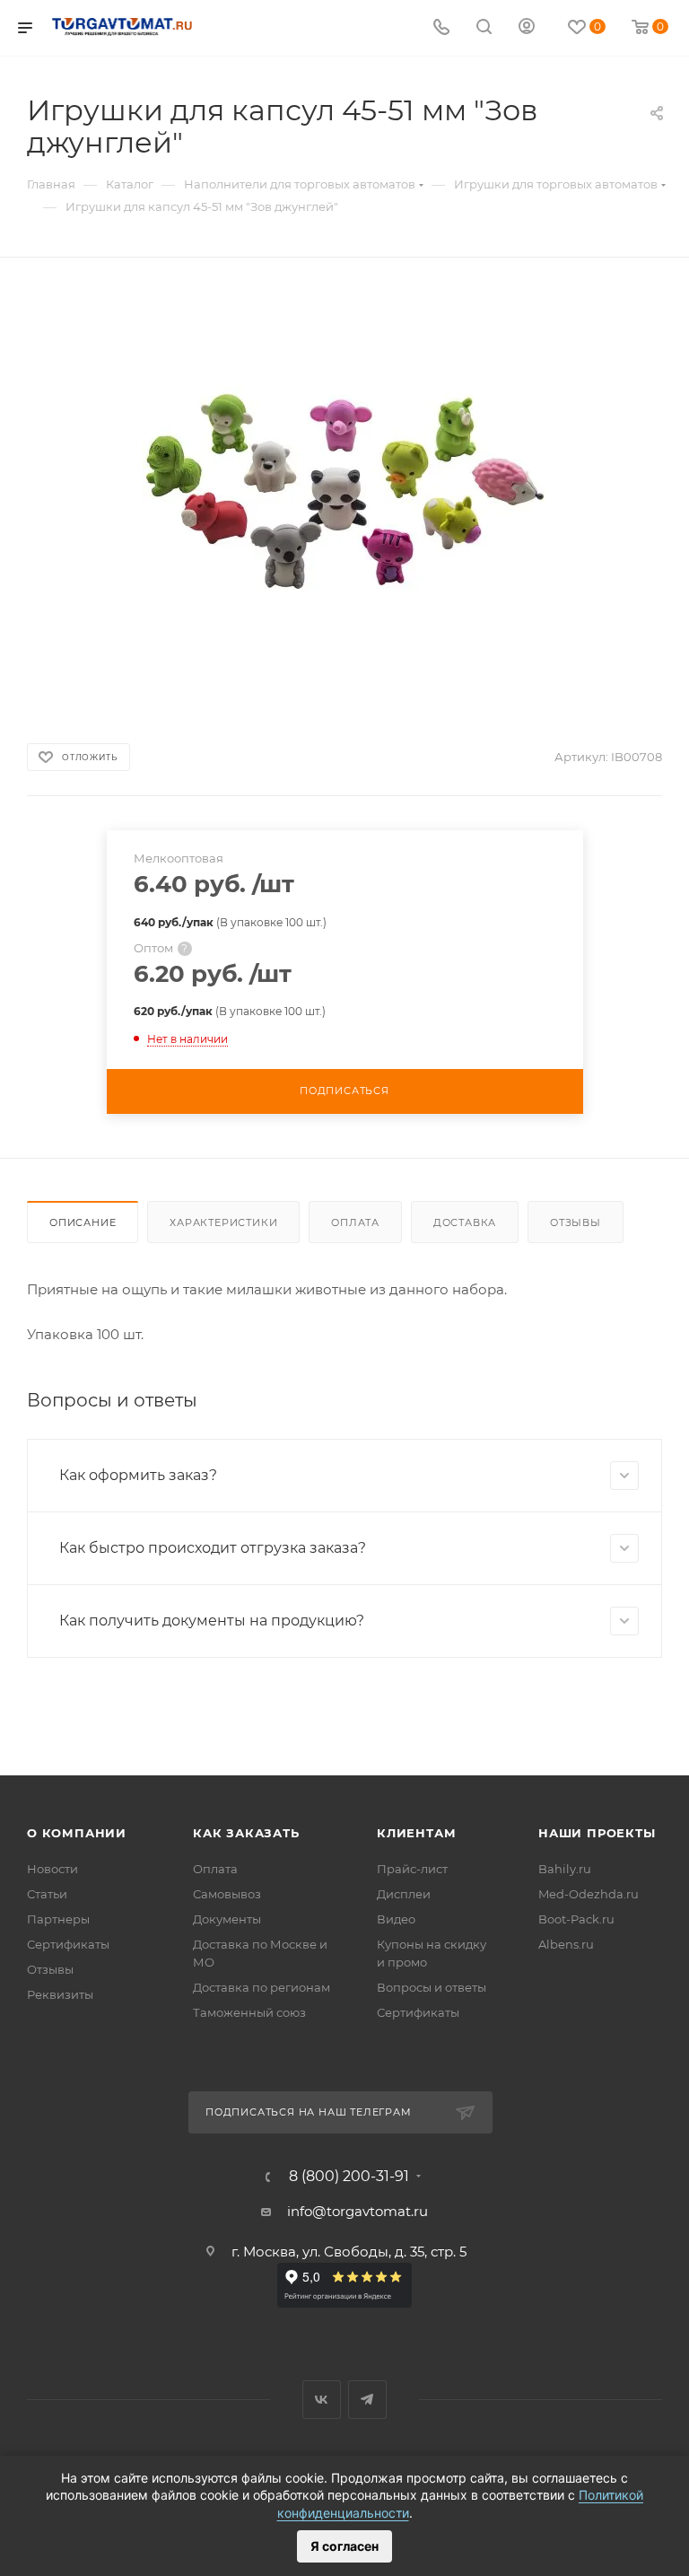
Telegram (367, 2400)
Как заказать (246, 1833)
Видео (396, 1919)
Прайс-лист (412, 1869)
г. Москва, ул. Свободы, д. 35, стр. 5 (349, 2252)
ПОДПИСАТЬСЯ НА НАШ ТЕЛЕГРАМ (309, 2112)
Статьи (47, 1894)
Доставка (465, 1222)
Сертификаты (68, 1944)
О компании (77, 1833)
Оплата (355, 1222)
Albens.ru (566, 1944)
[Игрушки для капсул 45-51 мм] (344, 489)
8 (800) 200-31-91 (349, 2177)
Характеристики (223, 1222)
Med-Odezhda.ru (589, 1894)
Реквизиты (60, 1994)
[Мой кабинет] (527, 28)
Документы (227, 1919)
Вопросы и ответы (432, 1987)
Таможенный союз (249, 2012)
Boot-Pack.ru (576, 1919)
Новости (52, 1869)
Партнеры (58, 1919)
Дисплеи (404, 1894)
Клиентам (416, 1833)
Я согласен (344, 2546)
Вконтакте (322, 2400)
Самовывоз (227, 1894)
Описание (83, 1222)
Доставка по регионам (262, 1987)
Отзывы (576, 1222)
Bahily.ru (565, 1869)
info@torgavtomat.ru (358, 2211)
